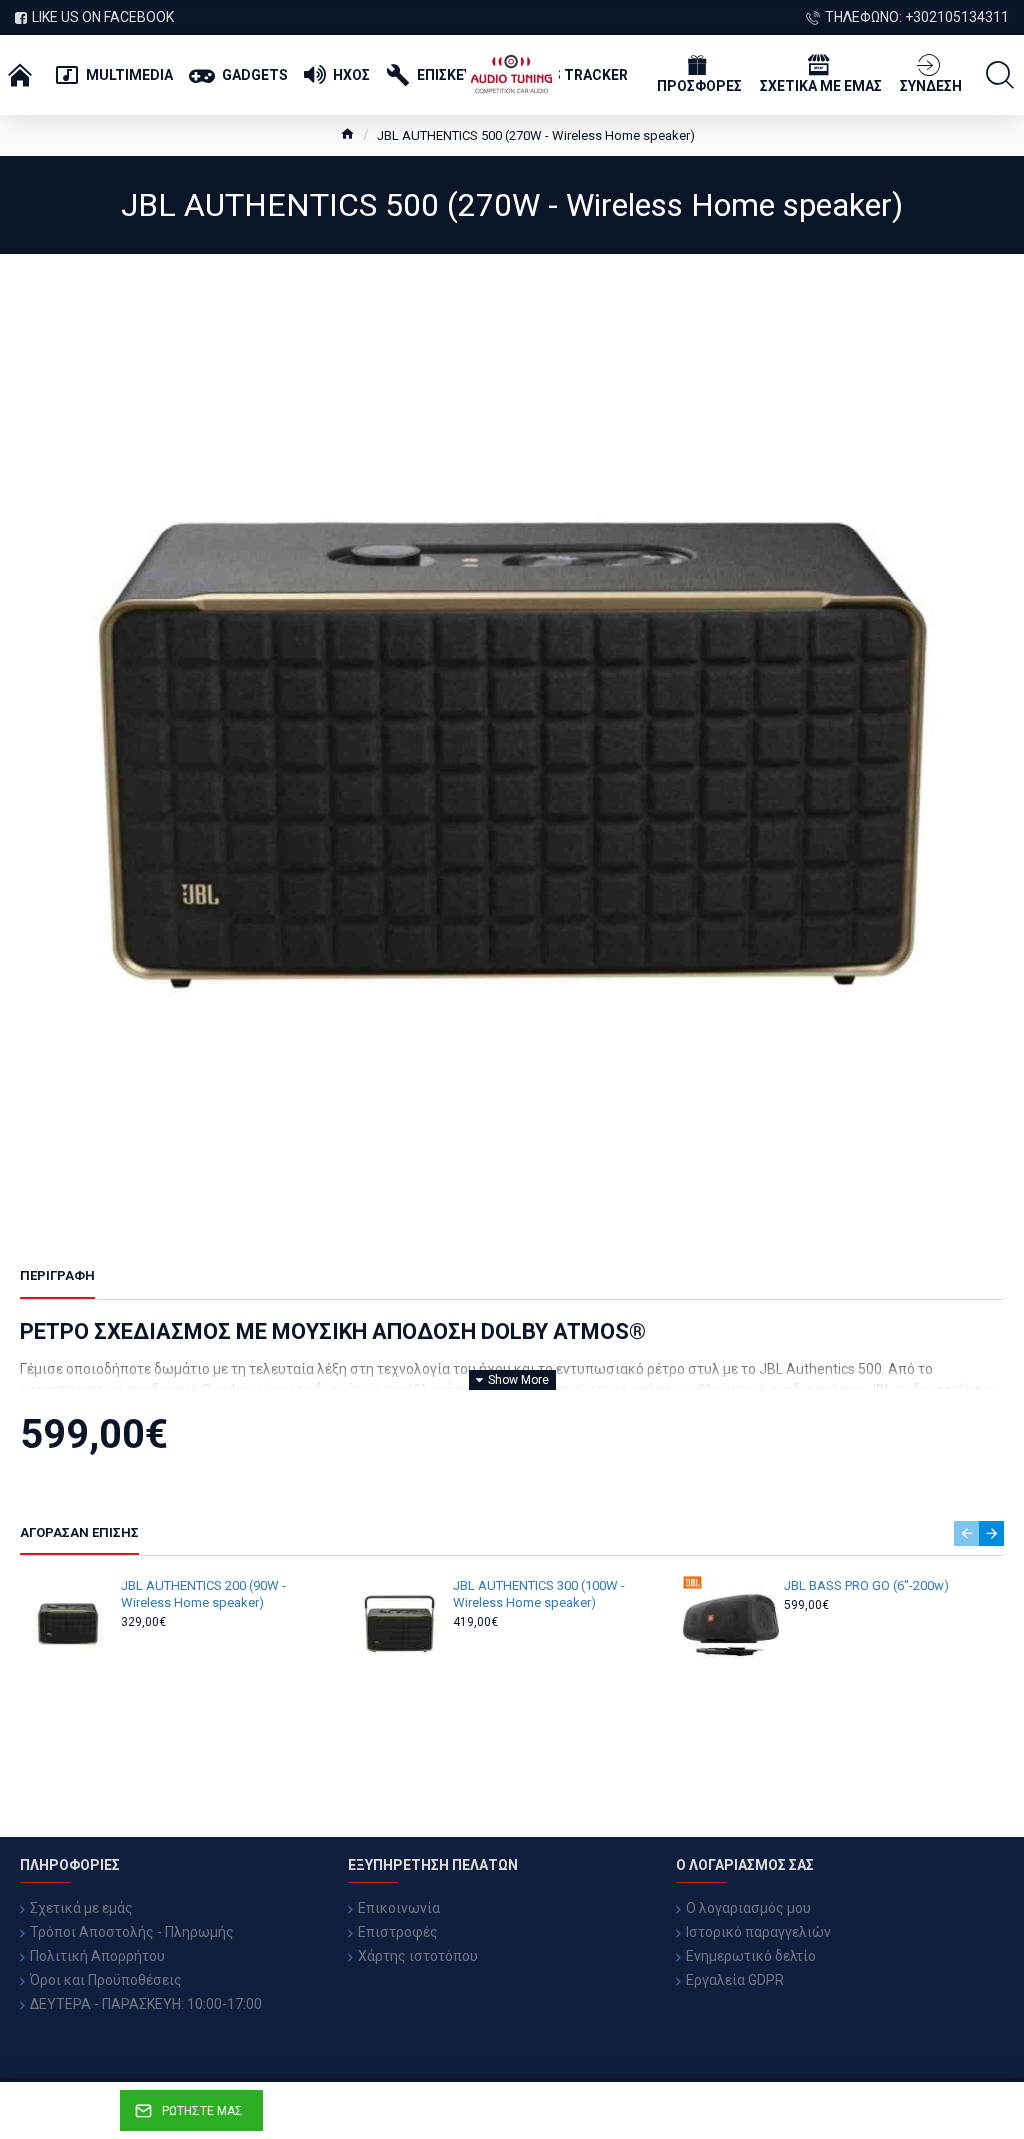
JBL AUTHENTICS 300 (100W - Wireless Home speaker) (539, 1594)
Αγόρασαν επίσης (79, 1532)
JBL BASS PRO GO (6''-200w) (866, 1585)
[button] (966, 1533)
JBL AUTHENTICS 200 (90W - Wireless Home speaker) (203, 1594)
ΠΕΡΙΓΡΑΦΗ (57, 1275)
